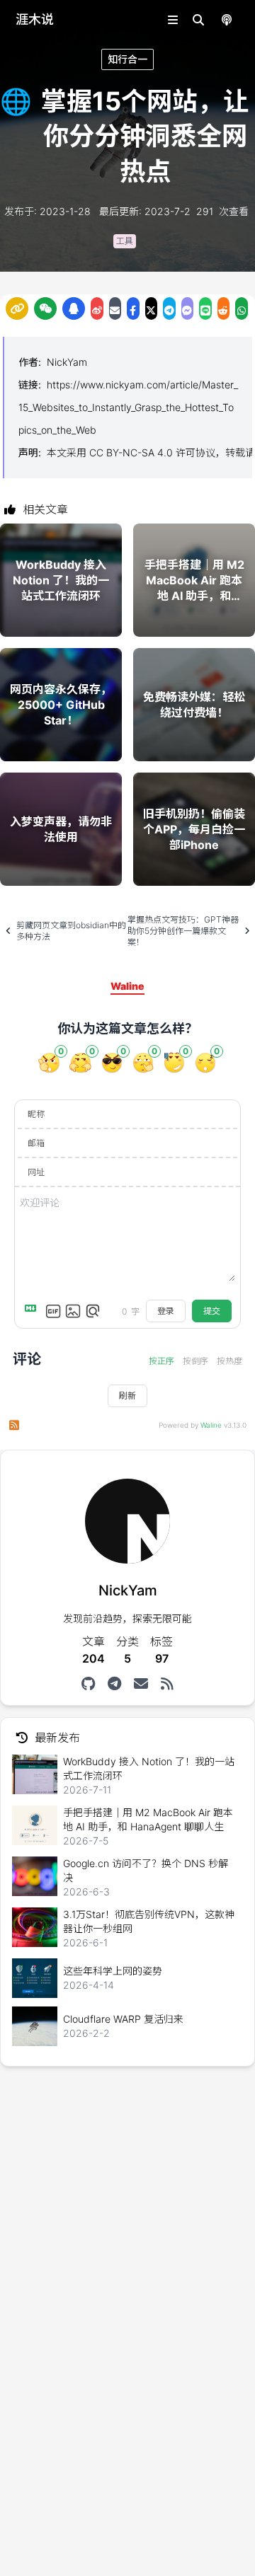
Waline (211, 1425)
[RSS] (167, 1684)
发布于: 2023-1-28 (47, 211)
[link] (17, 308)
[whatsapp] (242, 308)
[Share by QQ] (74, 308)
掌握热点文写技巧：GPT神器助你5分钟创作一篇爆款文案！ (183, 931)
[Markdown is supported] (33, 1311)
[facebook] (133, 308)
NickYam (67, 362)
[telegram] (169, 308)
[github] (88, 1684)
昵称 (36, 1114)
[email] (115, 308)
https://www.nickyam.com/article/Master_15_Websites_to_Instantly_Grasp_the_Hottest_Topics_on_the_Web (128, 407)
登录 (166, 1311)
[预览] (93, 1311)
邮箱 (36, 1143)
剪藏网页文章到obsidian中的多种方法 (71, 931)
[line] (205, 308)
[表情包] (53, 1311)
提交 (212, 1311)
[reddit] (224, 308)
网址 (36, 1172)
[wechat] (45, 308)
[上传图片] (73, 1311)
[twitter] (152, 308)
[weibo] (97, 308)
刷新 (127, 1396)
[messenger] (188, 308)
